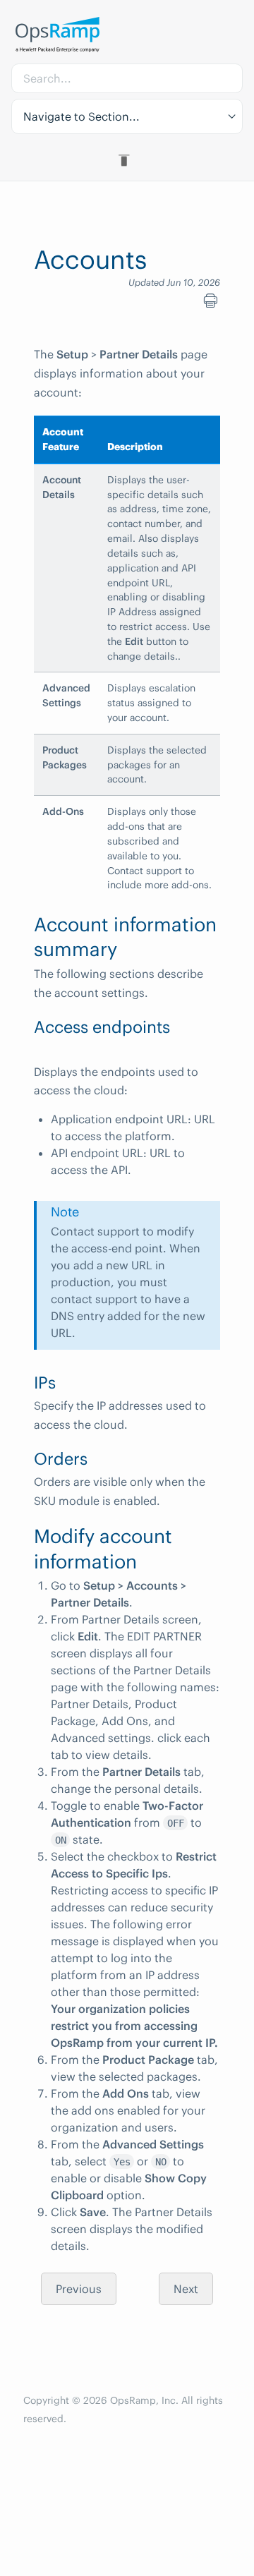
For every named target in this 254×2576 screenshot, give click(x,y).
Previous (79, 2289)
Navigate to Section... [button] (81, 116)
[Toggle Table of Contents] (127, 160)
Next (186, 2289)
